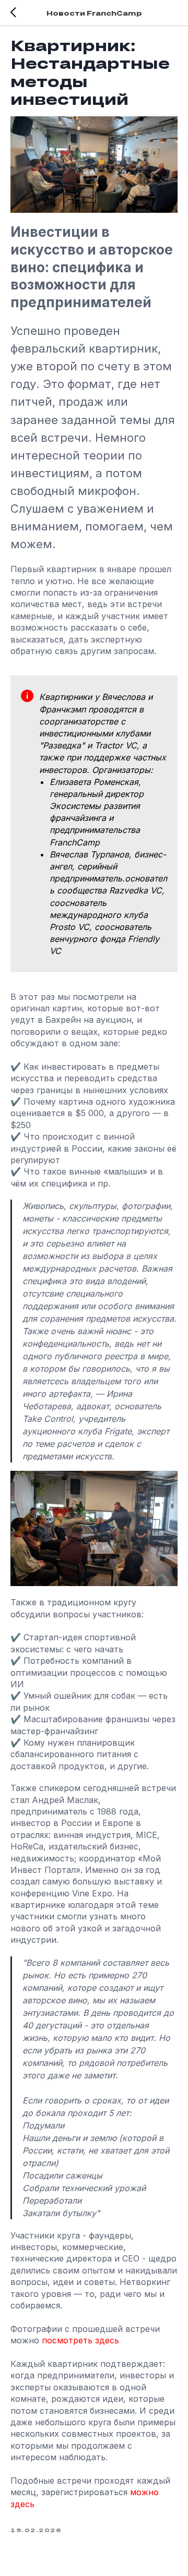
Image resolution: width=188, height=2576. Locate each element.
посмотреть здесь (79, 2340)
